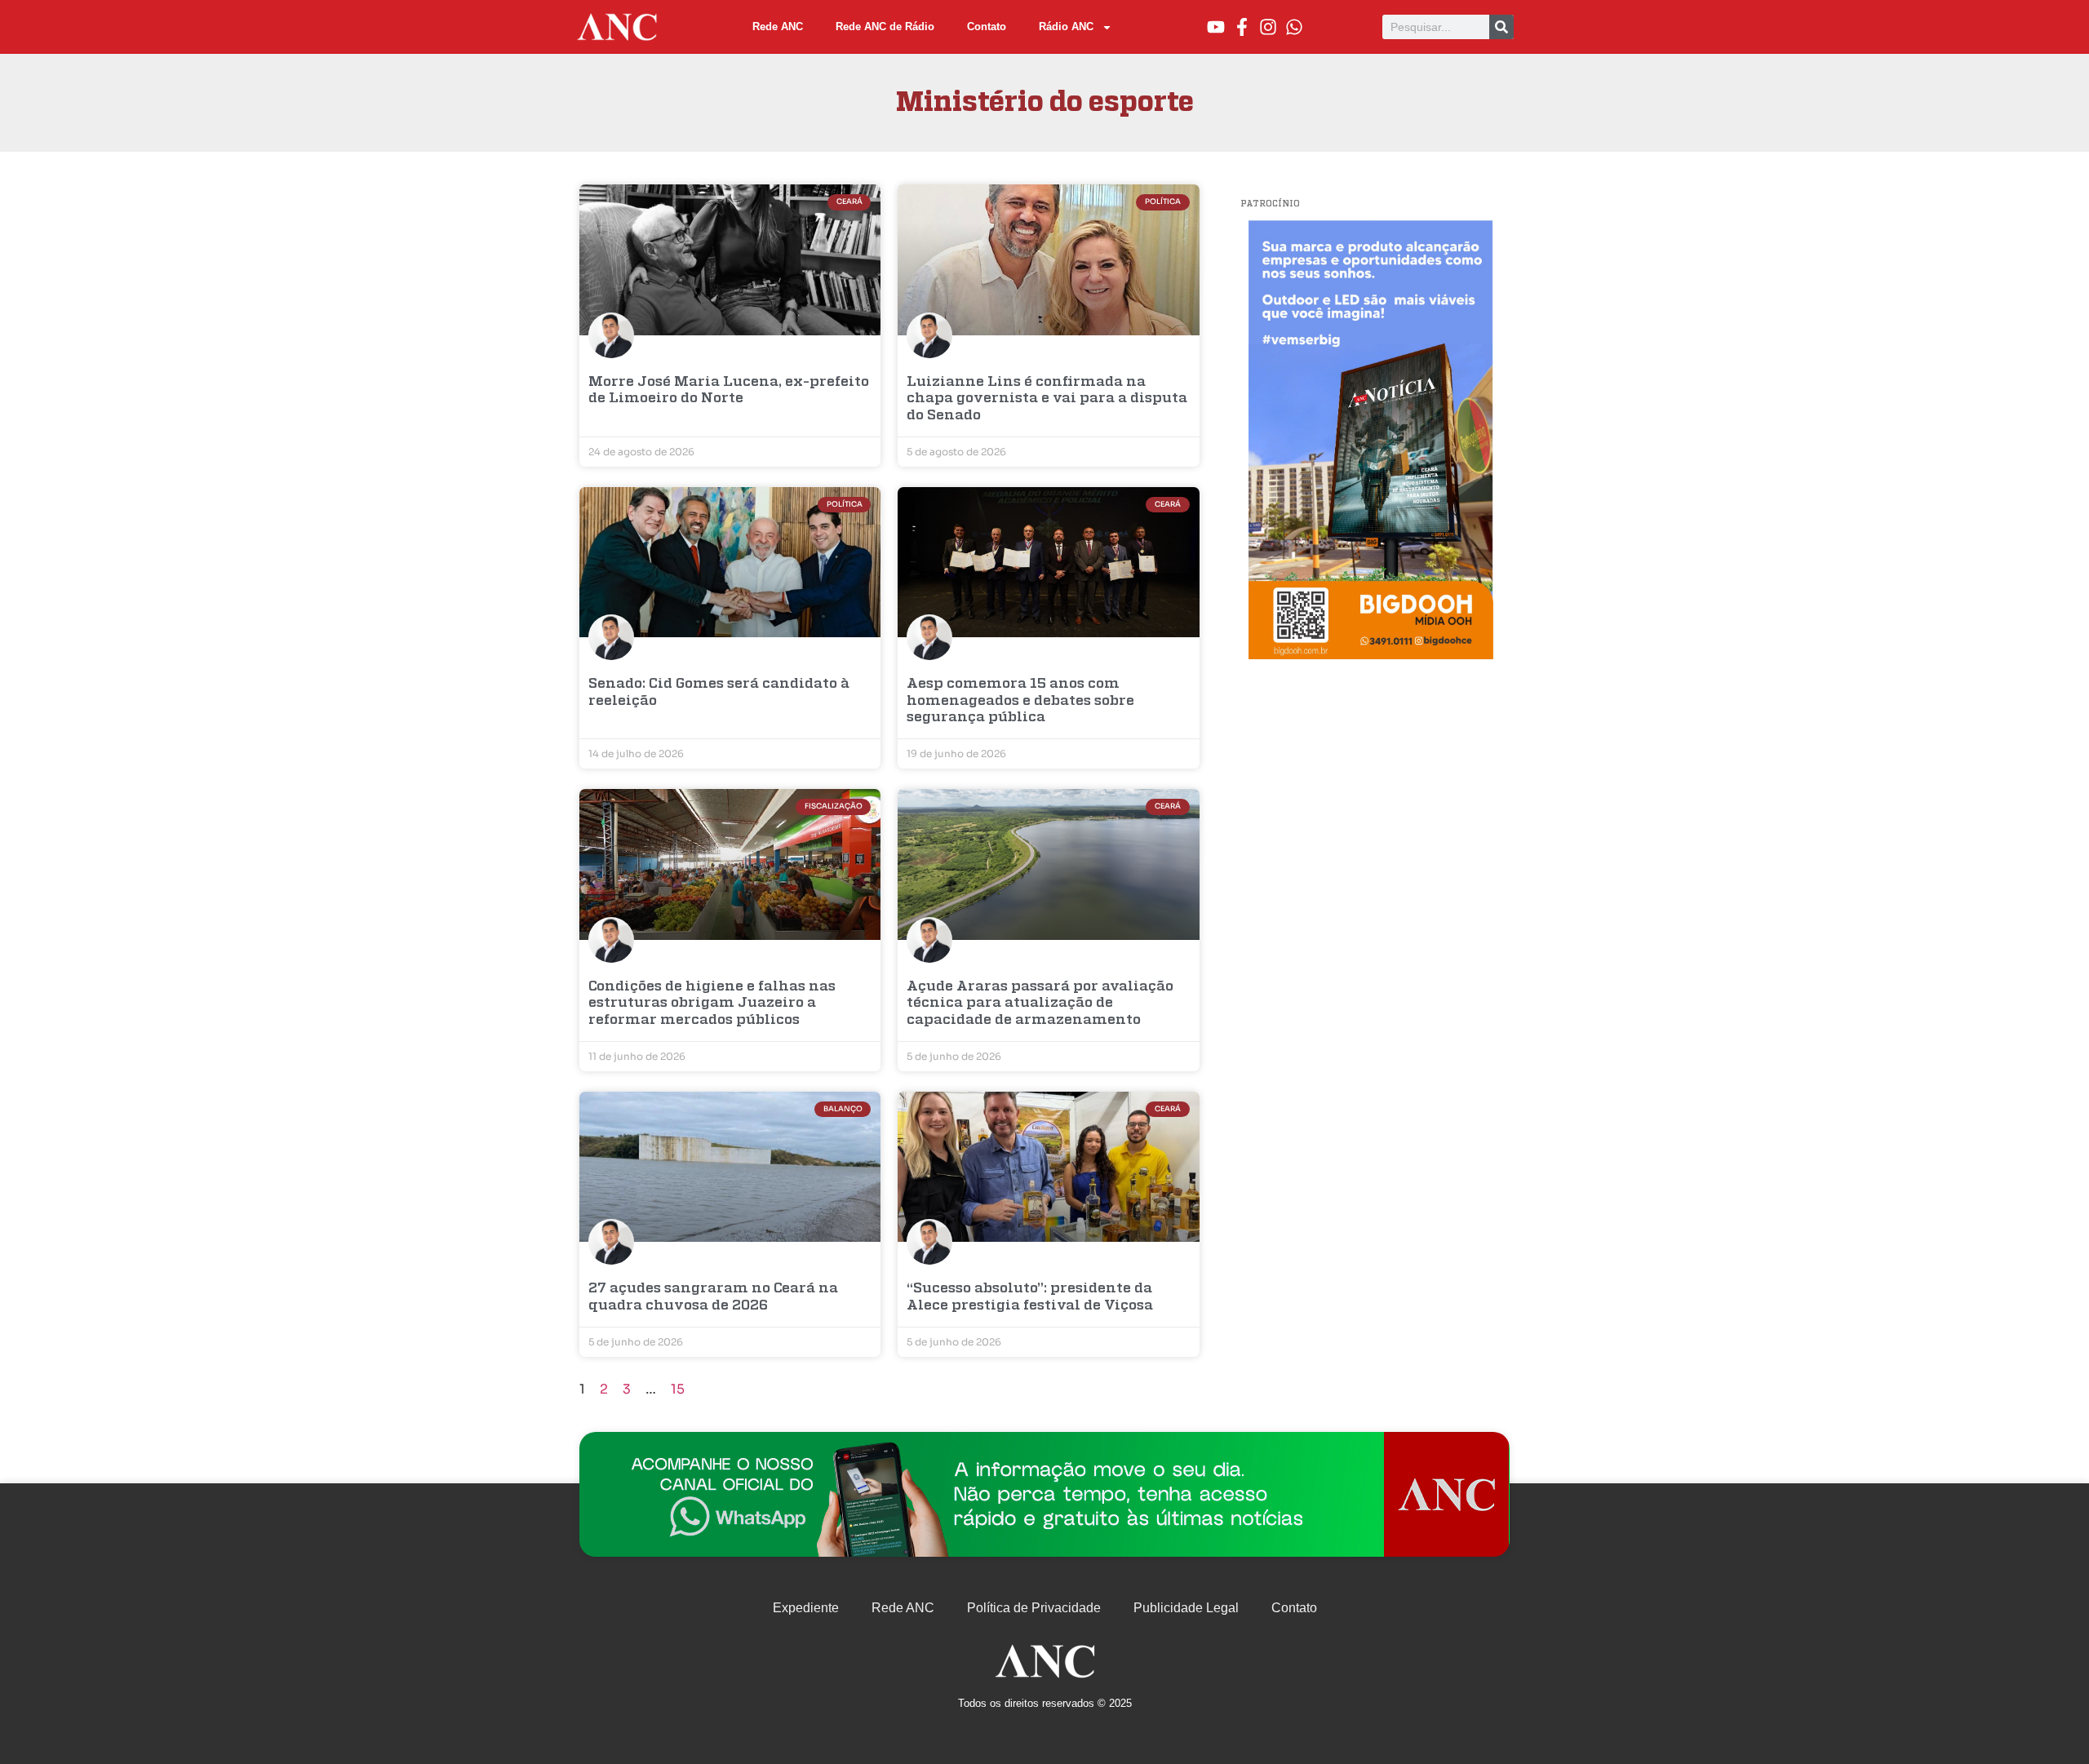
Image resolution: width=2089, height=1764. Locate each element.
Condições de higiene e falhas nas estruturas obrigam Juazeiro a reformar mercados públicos (712, 1004)
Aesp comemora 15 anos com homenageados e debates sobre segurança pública (1020, 701)
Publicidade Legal (1186, 1608)
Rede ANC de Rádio (885, 27)
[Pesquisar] (1501, 27)
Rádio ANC (1066, 27)
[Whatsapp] (1294, 27)
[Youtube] (1216, 27)
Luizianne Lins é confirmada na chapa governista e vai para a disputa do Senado (1047, 399)
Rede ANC (778, 27)
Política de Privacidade (1034, 1608)
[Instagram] (1268, 27)
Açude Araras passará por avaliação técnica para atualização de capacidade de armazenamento (1040, 1004)
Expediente (806, 1608)
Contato (987, 27)
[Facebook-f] (1242, 27)
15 (678, 1389)
